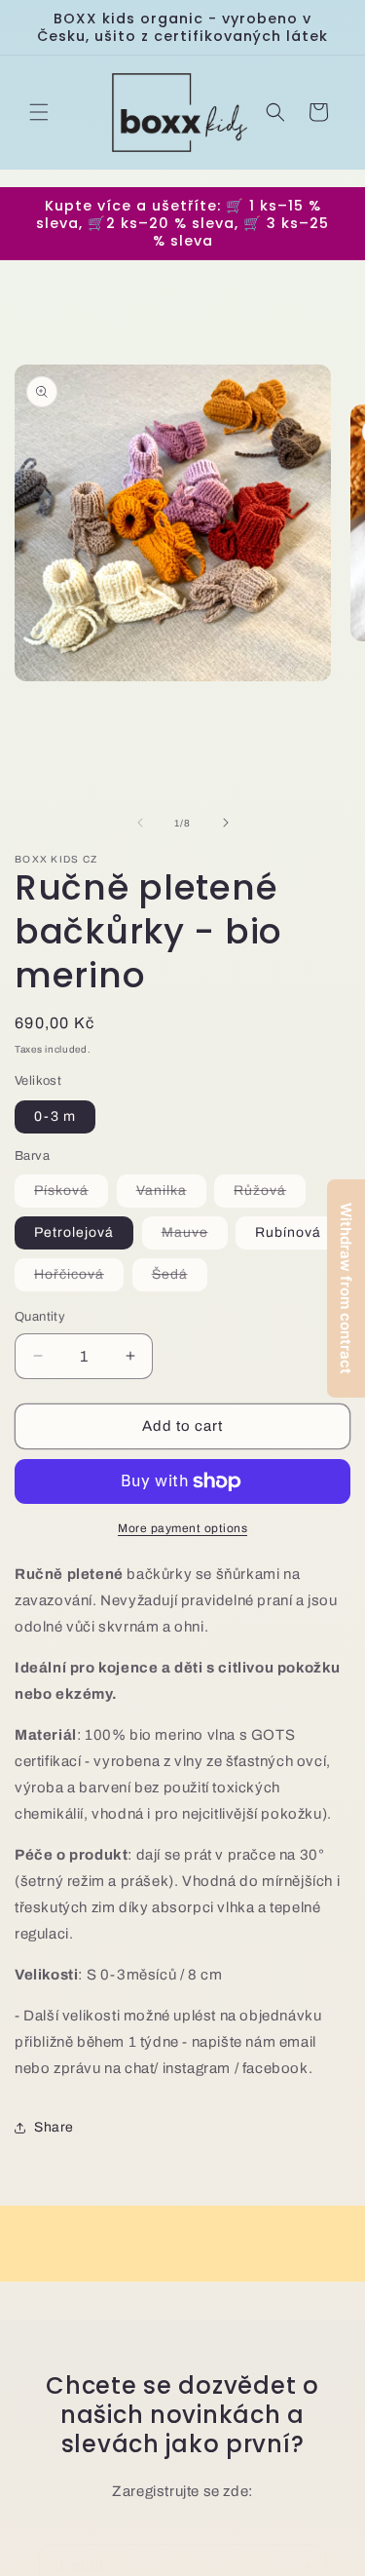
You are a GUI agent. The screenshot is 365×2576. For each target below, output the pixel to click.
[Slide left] (140, 823)
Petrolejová (74, 1232)
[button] (39, 112)
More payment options (182, 1528)
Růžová (270, 1195)
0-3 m (55, 1116)
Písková (71, 1195)
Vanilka (171, 1195)
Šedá (180, 1279)
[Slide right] (226, 823)
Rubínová (288, 1232)
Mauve (195, 1237)
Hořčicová (79, 1279)
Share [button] (54, 2127)
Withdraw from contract (346, 1288)
